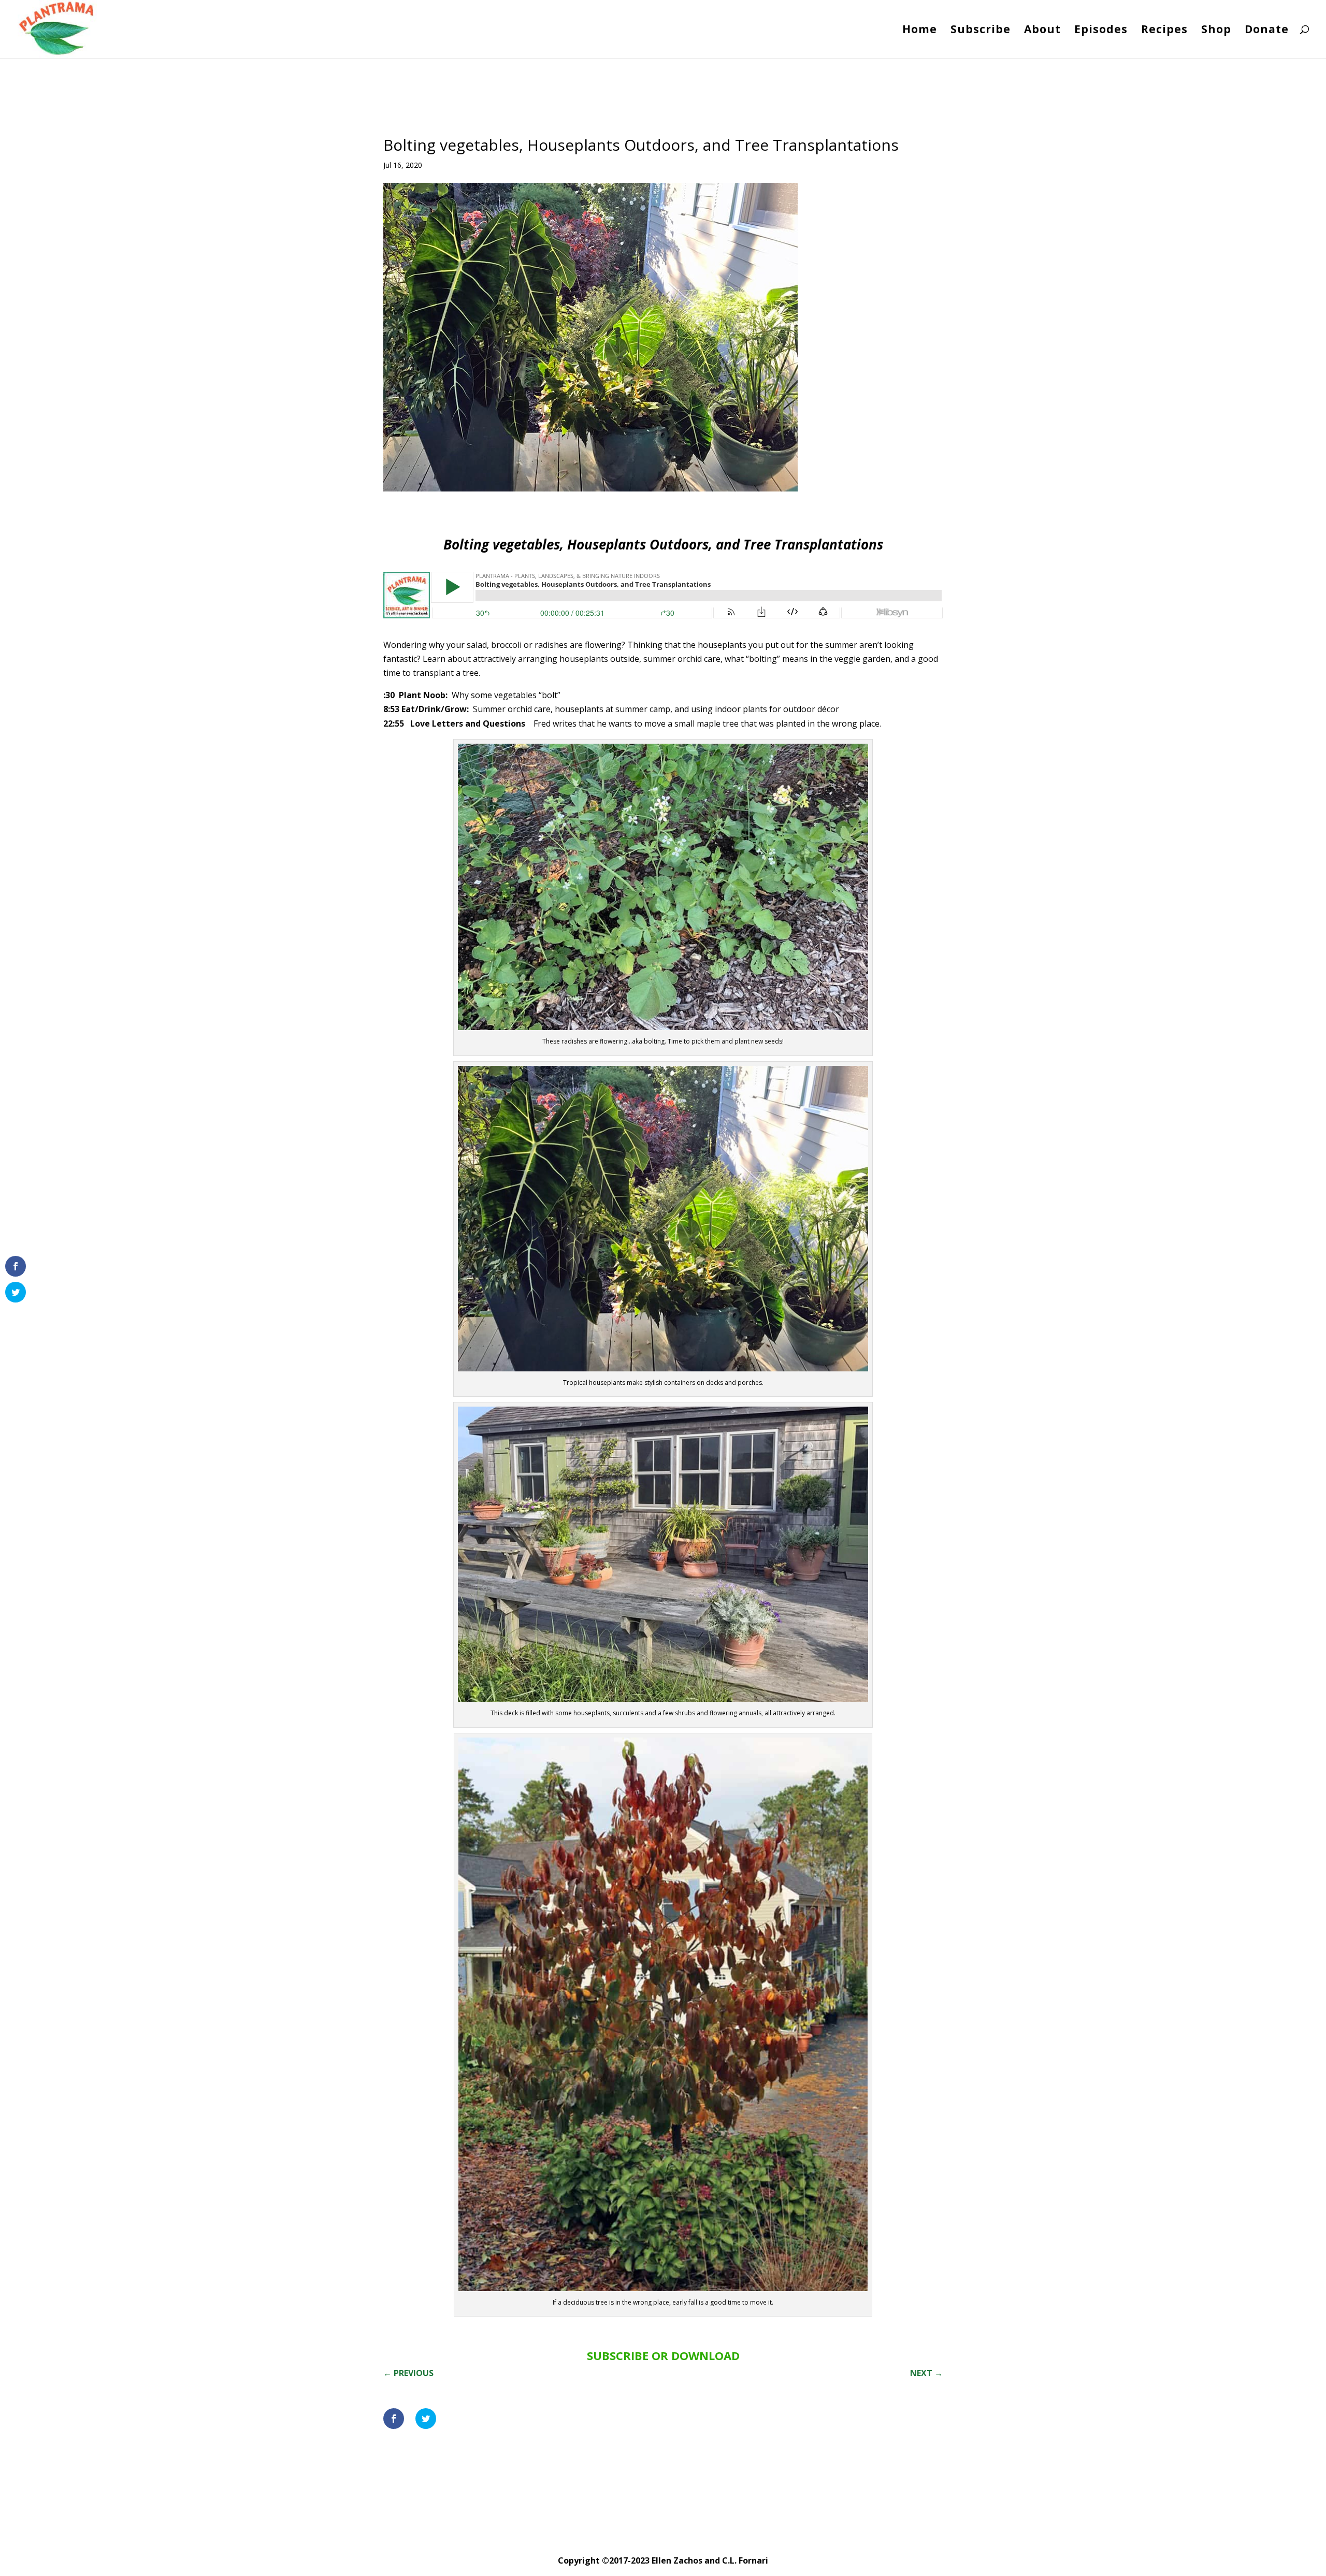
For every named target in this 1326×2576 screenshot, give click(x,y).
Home (920, 31)
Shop (1216, 31)
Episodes (1101, 31)
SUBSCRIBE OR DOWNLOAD (663, 2355)
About (1042, 31)
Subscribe (981, 31)
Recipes (1164, 31)
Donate (1267, 31)
